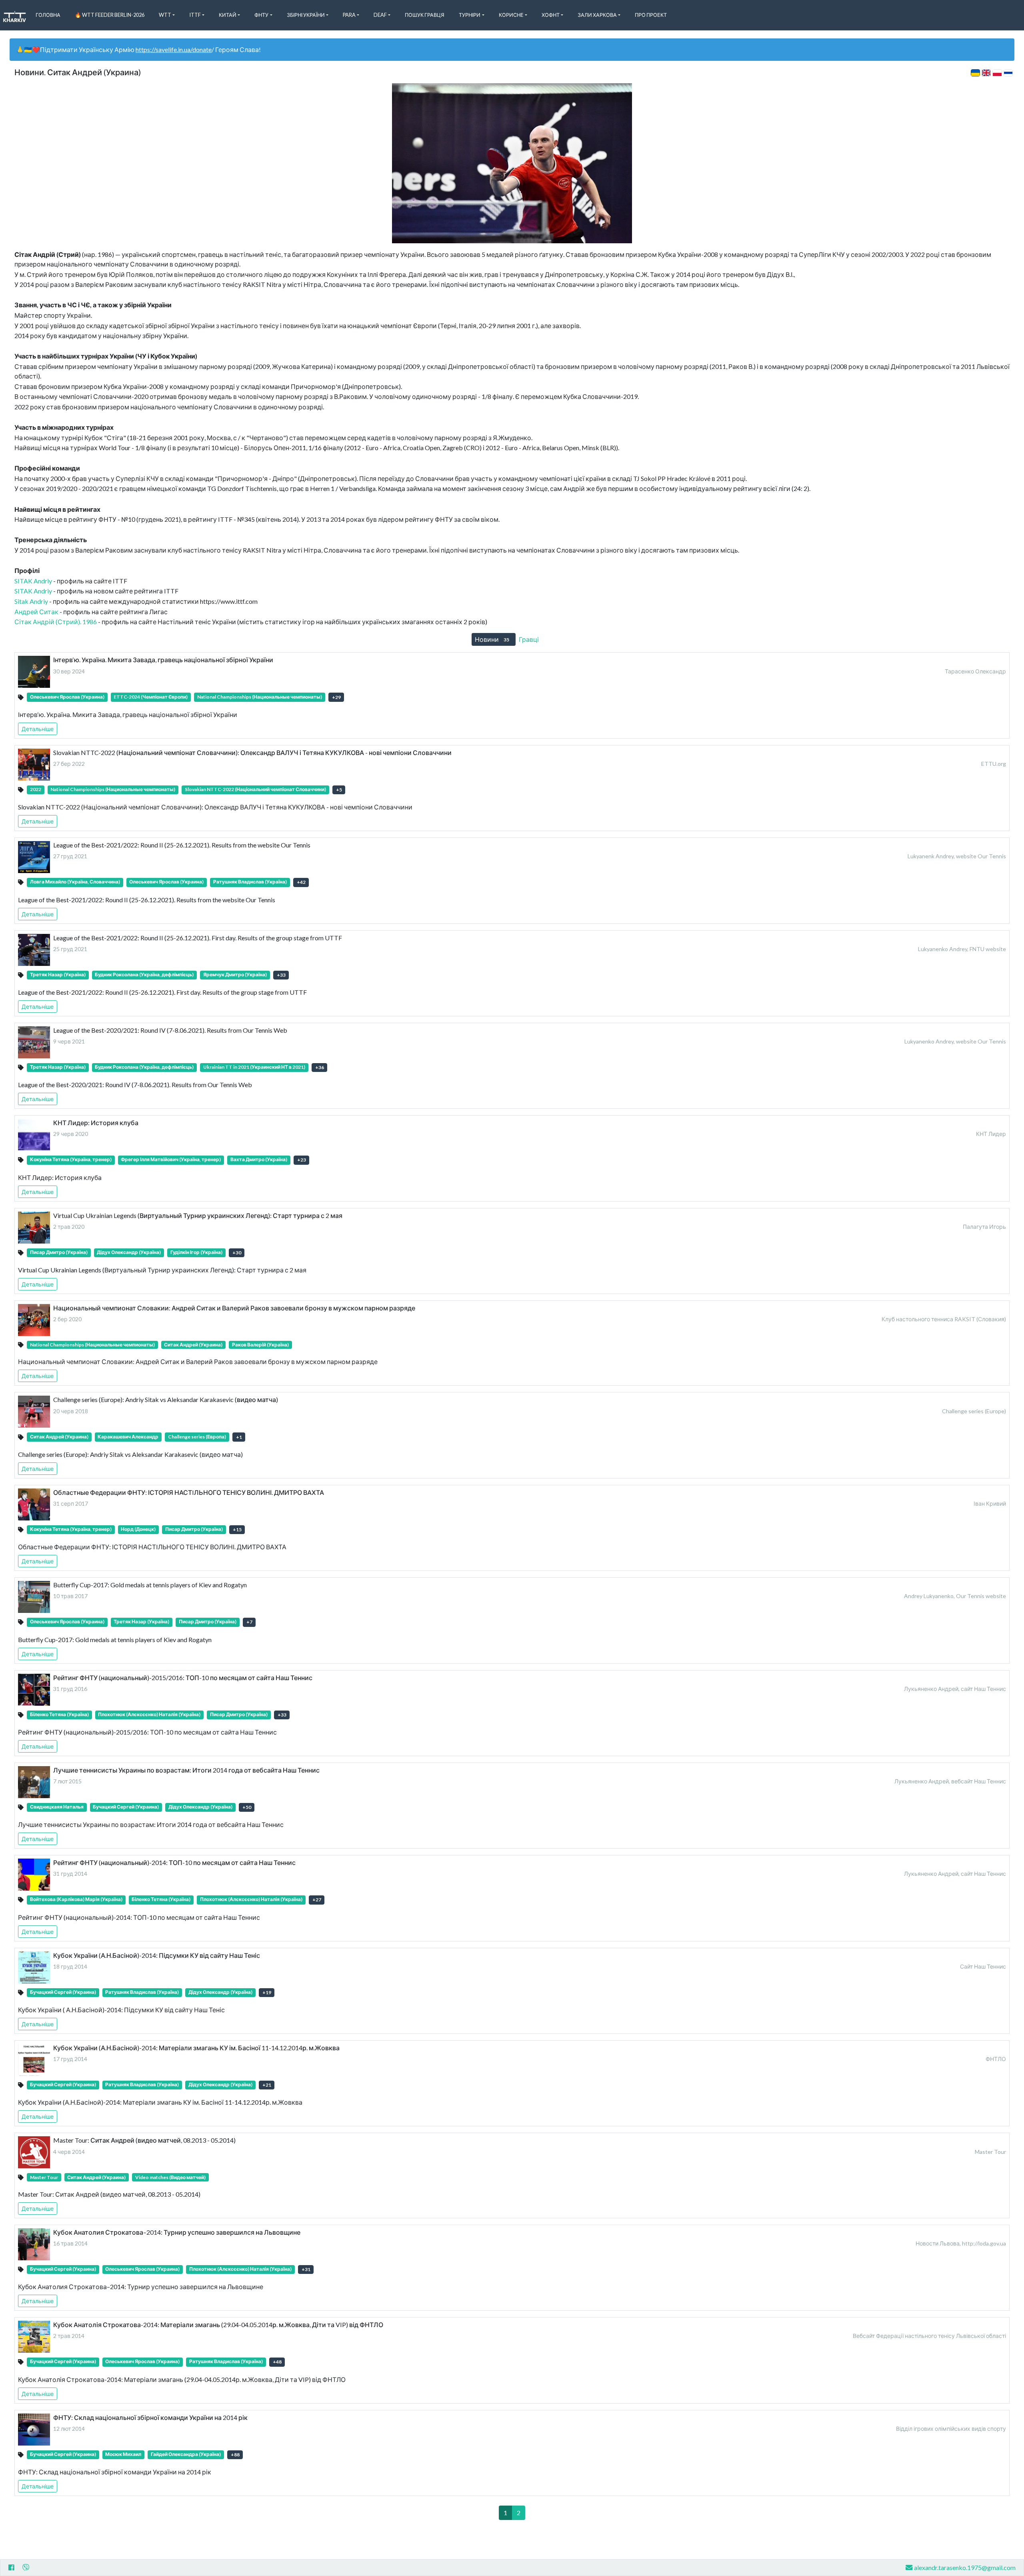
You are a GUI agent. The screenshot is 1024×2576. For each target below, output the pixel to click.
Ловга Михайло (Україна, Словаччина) (75, 882)
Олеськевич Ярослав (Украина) (67, 697)
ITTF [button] (195, 15)
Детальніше (38, 729)
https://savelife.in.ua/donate (174, 49)
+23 (302, 1160)
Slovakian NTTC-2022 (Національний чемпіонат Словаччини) (255, 789)
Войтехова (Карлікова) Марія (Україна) (76, 1899)
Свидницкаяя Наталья (57, 1807)
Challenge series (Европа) (197, 1437)
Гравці (533, 639)
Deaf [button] (380, 15)
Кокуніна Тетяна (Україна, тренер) (71, 1159)
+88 (235, 2455)
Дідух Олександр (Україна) (129, 1252)
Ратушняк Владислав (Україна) (250, 882)
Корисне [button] (511, 15)
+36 (320, 1067)
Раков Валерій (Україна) (260, 1345)
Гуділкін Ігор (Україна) (196, 1252)
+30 (237, 1253)
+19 (267, 1992)
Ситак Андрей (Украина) (193, 1345)
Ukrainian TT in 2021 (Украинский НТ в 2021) (254, 1067)
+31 (306, 2269)
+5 (339, 790)
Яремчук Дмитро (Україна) (235, 975)
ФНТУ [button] (261, 15)
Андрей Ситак (36, 612)
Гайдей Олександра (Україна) (186, 2454)
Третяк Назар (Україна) (58, 975)
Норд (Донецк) (138, 1529)
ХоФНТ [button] (551, 15)
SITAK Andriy (33, 581)
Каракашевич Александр (128, 1437)
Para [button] (349, 15)
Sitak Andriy (31, 601)
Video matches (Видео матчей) (170, 2177)
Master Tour (44, 2177)
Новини (492, 639)
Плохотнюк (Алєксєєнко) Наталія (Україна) (149, 1714)
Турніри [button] (470, 15)
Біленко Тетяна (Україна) (59, 1714)
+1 (239, 1437)
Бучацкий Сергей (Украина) (126, 1807)
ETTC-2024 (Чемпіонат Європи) (151, 697)
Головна (48, 15)
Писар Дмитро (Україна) (59, 1252)
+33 (281, 975)
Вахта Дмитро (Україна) (259, 1159)
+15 (237, 1529)
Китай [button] (228, 15)
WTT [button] (165, 15)
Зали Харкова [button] (597, 15)
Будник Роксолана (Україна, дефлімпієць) (144, 975)
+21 (267, 2085)
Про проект (651, 15)
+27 (317, 1900)
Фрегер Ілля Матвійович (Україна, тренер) (171, 1159)
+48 (277, 2362)
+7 (249, 1622)
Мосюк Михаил (123, 2454)
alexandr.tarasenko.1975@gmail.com (965, 2567)
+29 (336, 697)
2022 (36, 789)
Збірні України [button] (306, 15)
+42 (301, 882)
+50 (247, 1807)
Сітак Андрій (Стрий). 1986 (56, 622)
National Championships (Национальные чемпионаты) (260, 697)
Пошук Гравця (425, 15)
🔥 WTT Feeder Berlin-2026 (110, 15)
